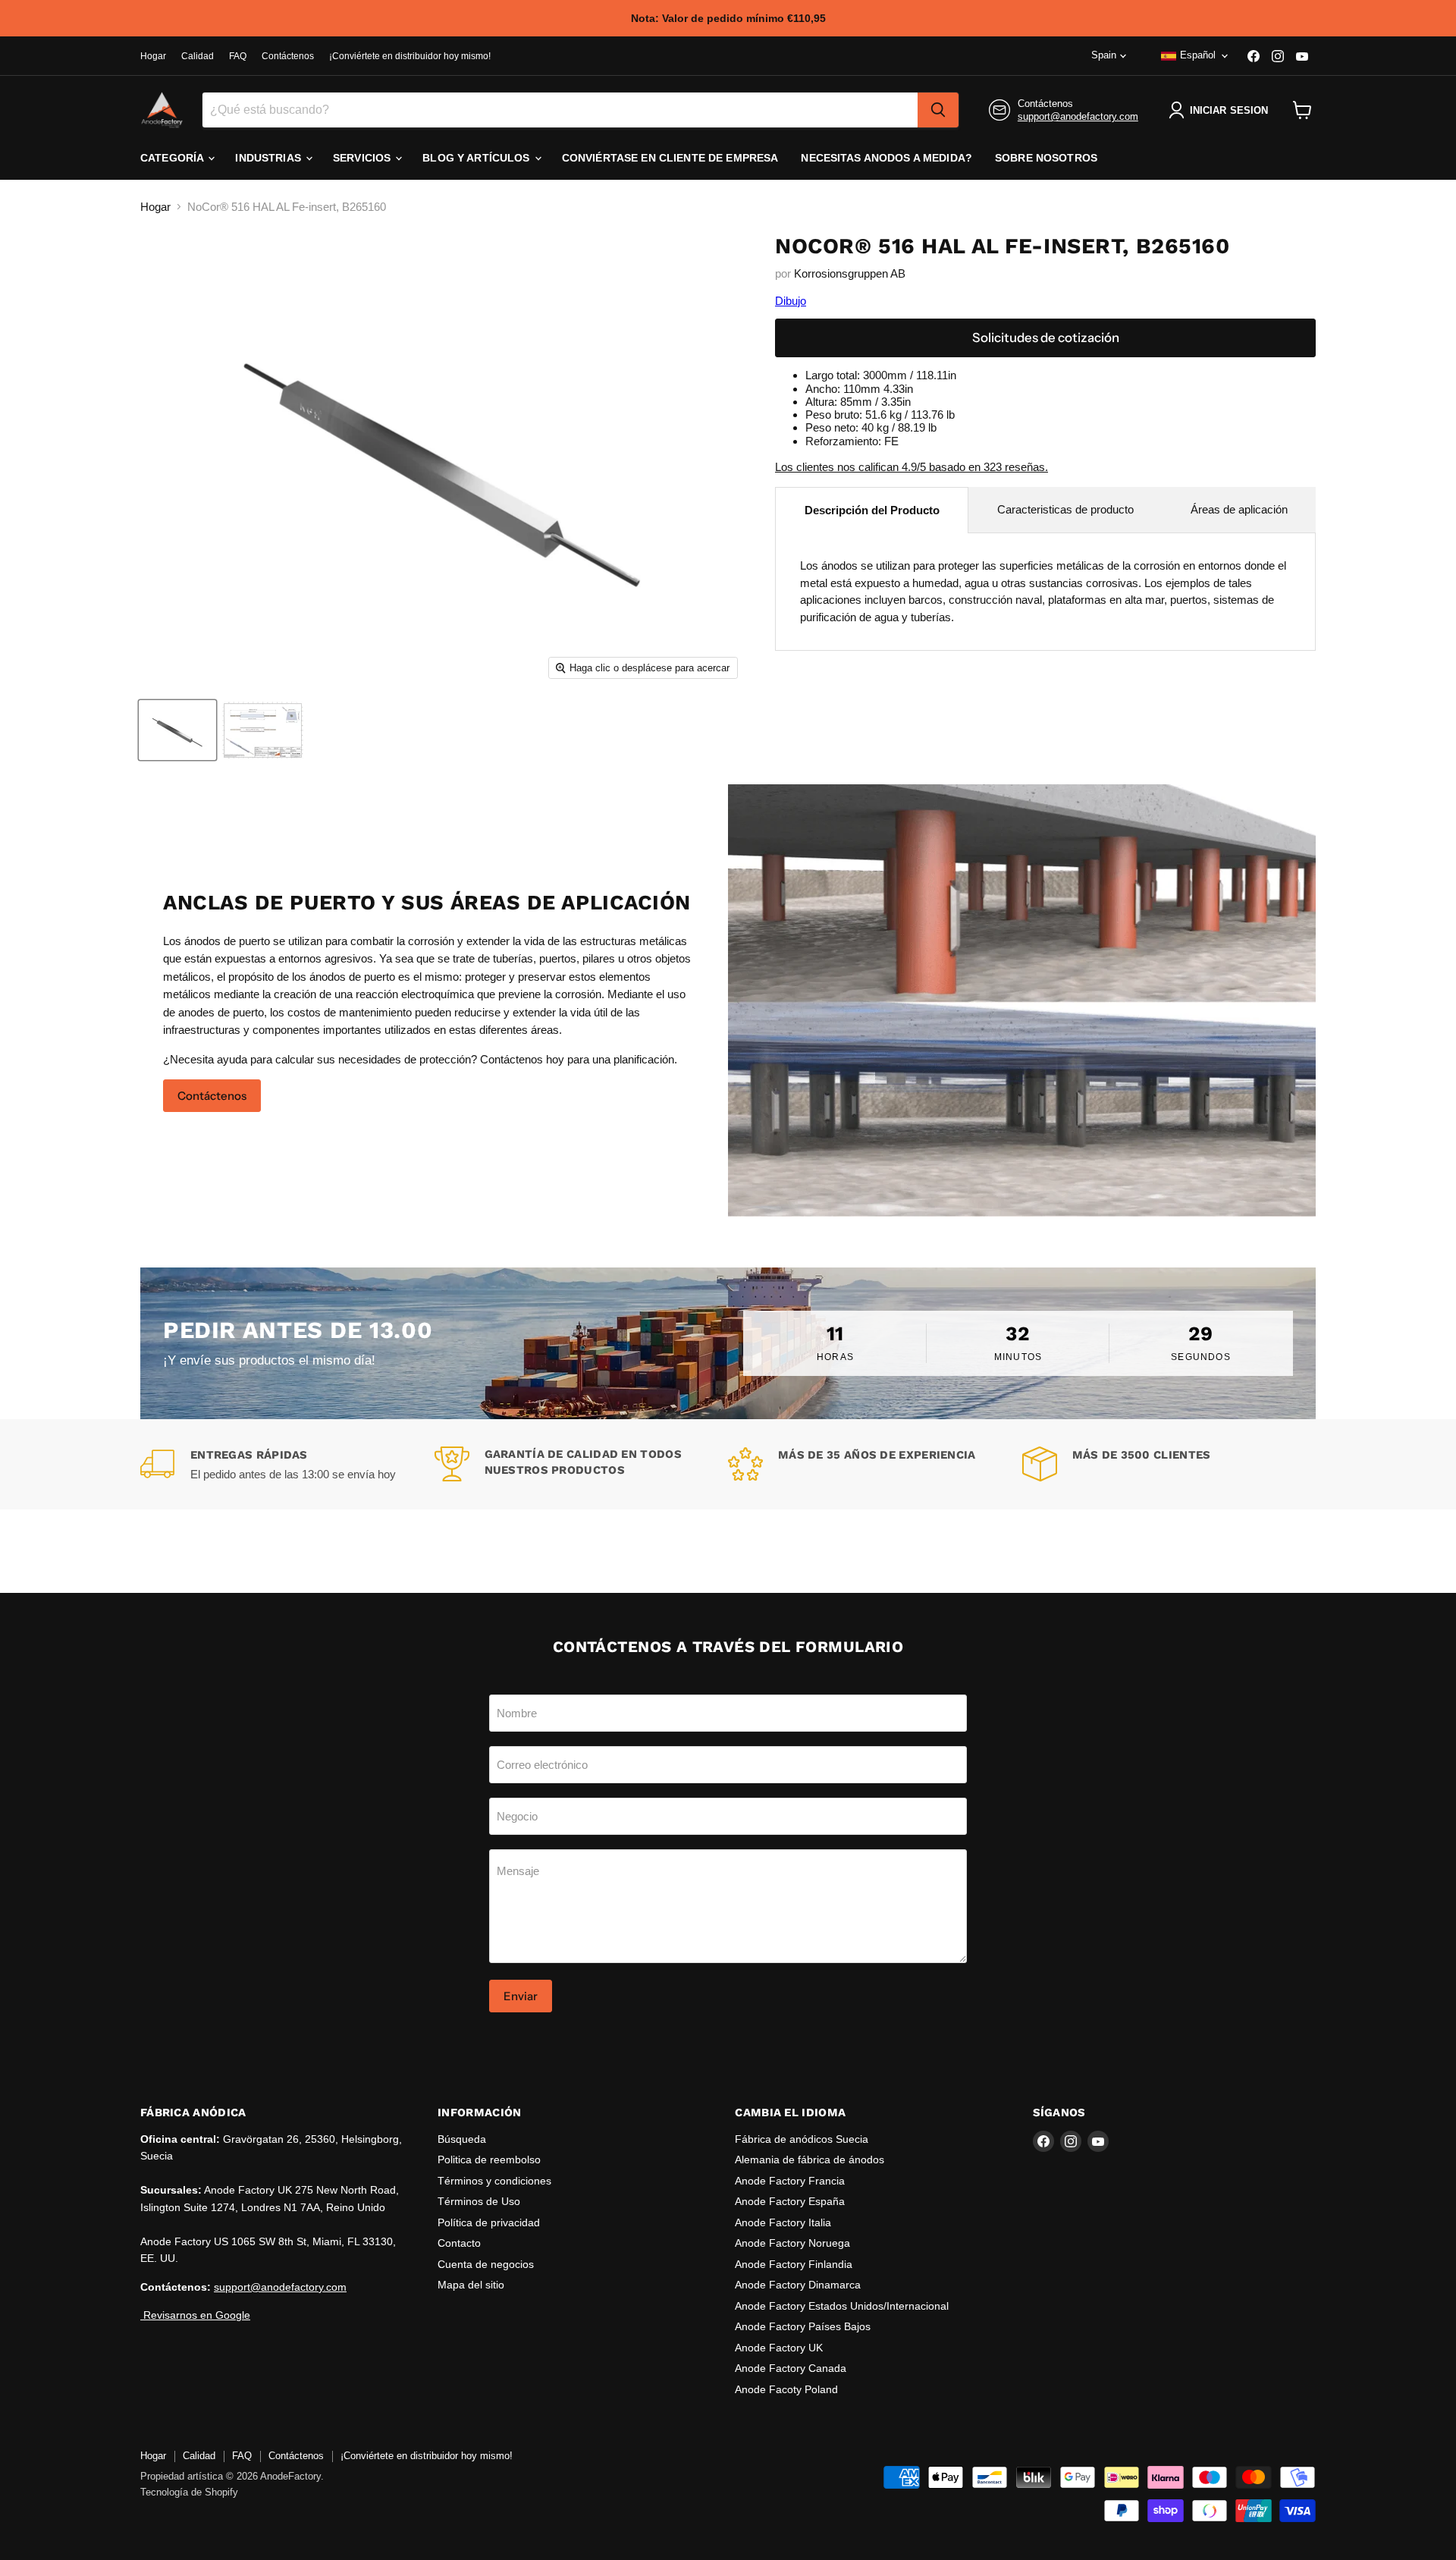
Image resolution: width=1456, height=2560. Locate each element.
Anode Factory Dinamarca (798, 2285)
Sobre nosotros (1046, 158)
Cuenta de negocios (486, 2264)
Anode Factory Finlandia (794, 2264)
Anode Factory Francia (790, 2181)
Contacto (459, 2243)
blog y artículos (477, 158)
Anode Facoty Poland (786, 2389)
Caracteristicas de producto (1065, 509)
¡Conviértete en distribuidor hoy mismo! (410, 56)
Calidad (198, 56)
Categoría (173, 158)
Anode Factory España (790, 2201)
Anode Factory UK (779, 2348)
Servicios (363, 158)
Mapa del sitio (471, 2285)
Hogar (153, 56)
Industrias (270, 158)
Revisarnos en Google (195, 2315)
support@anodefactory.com (1078, 116)
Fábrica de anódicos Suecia (802, 2139)
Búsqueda (462, 2139)
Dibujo (791, 301)
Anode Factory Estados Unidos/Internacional (842, 2306)
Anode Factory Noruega (792, 2243)
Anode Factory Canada (791, 2368)
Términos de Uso (479, 2201)
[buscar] (938, 110)
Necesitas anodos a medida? (886, 158)
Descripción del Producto (872, 510)
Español (1198, 55)
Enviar (521, 1996)
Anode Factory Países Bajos (803, 2326)
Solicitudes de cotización (1046, 338)
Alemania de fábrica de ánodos (810, 2160)
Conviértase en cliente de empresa (670, 158)
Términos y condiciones (494, 2181)
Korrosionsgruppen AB (850, 273)
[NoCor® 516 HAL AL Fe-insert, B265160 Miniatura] (177, 730)
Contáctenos (288, 56)
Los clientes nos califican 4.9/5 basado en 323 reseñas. (912, 467)
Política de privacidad (489, 2222)
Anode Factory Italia (783, 2222)
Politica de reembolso (489, 2160)
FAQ (238, 56)
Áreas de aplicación (1239, 509)
